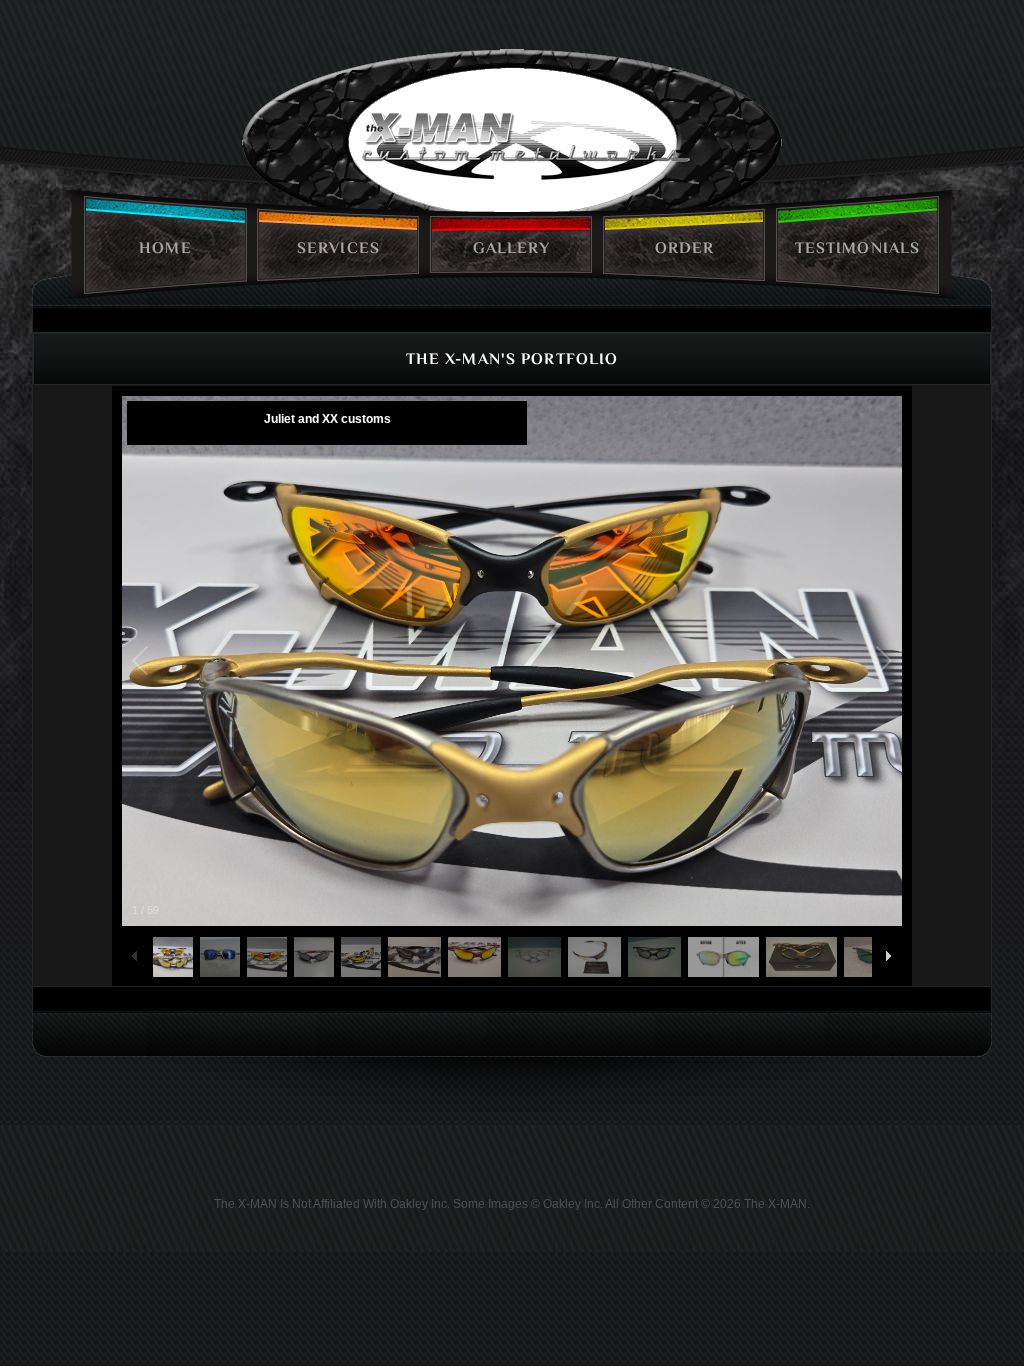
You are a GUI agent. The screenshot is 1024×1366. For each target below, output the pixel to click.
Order (685, 248)
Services (338, 248)
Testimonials (857, 248)
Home (165, 248)
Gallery (512, 248)
